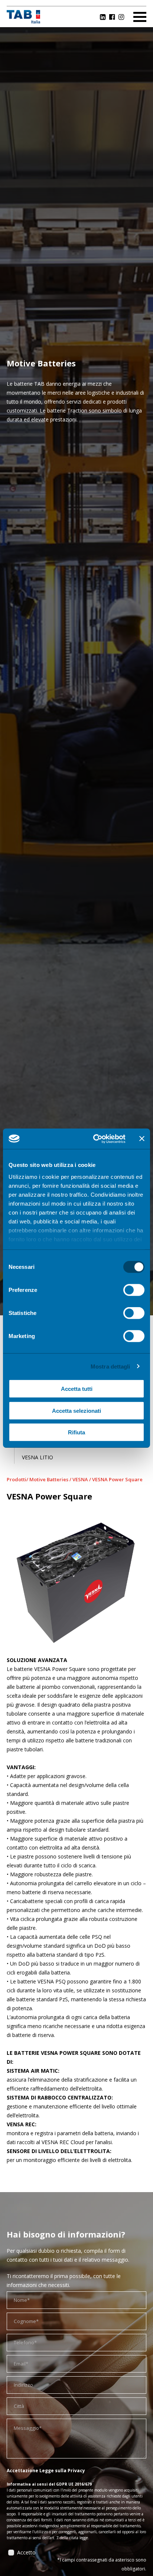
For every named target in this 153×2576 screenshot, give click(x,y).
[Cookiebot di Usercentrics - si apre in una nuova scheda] (95, 1139)
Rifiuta (76, 1432)
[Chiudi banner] (142, 1139)
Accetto (26, 2552)
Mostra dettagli (110, 1366)
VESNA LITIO (38, 1457)
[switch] (134, 1290)
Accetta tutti (77, 1389)
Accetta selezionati (76, 1410)
